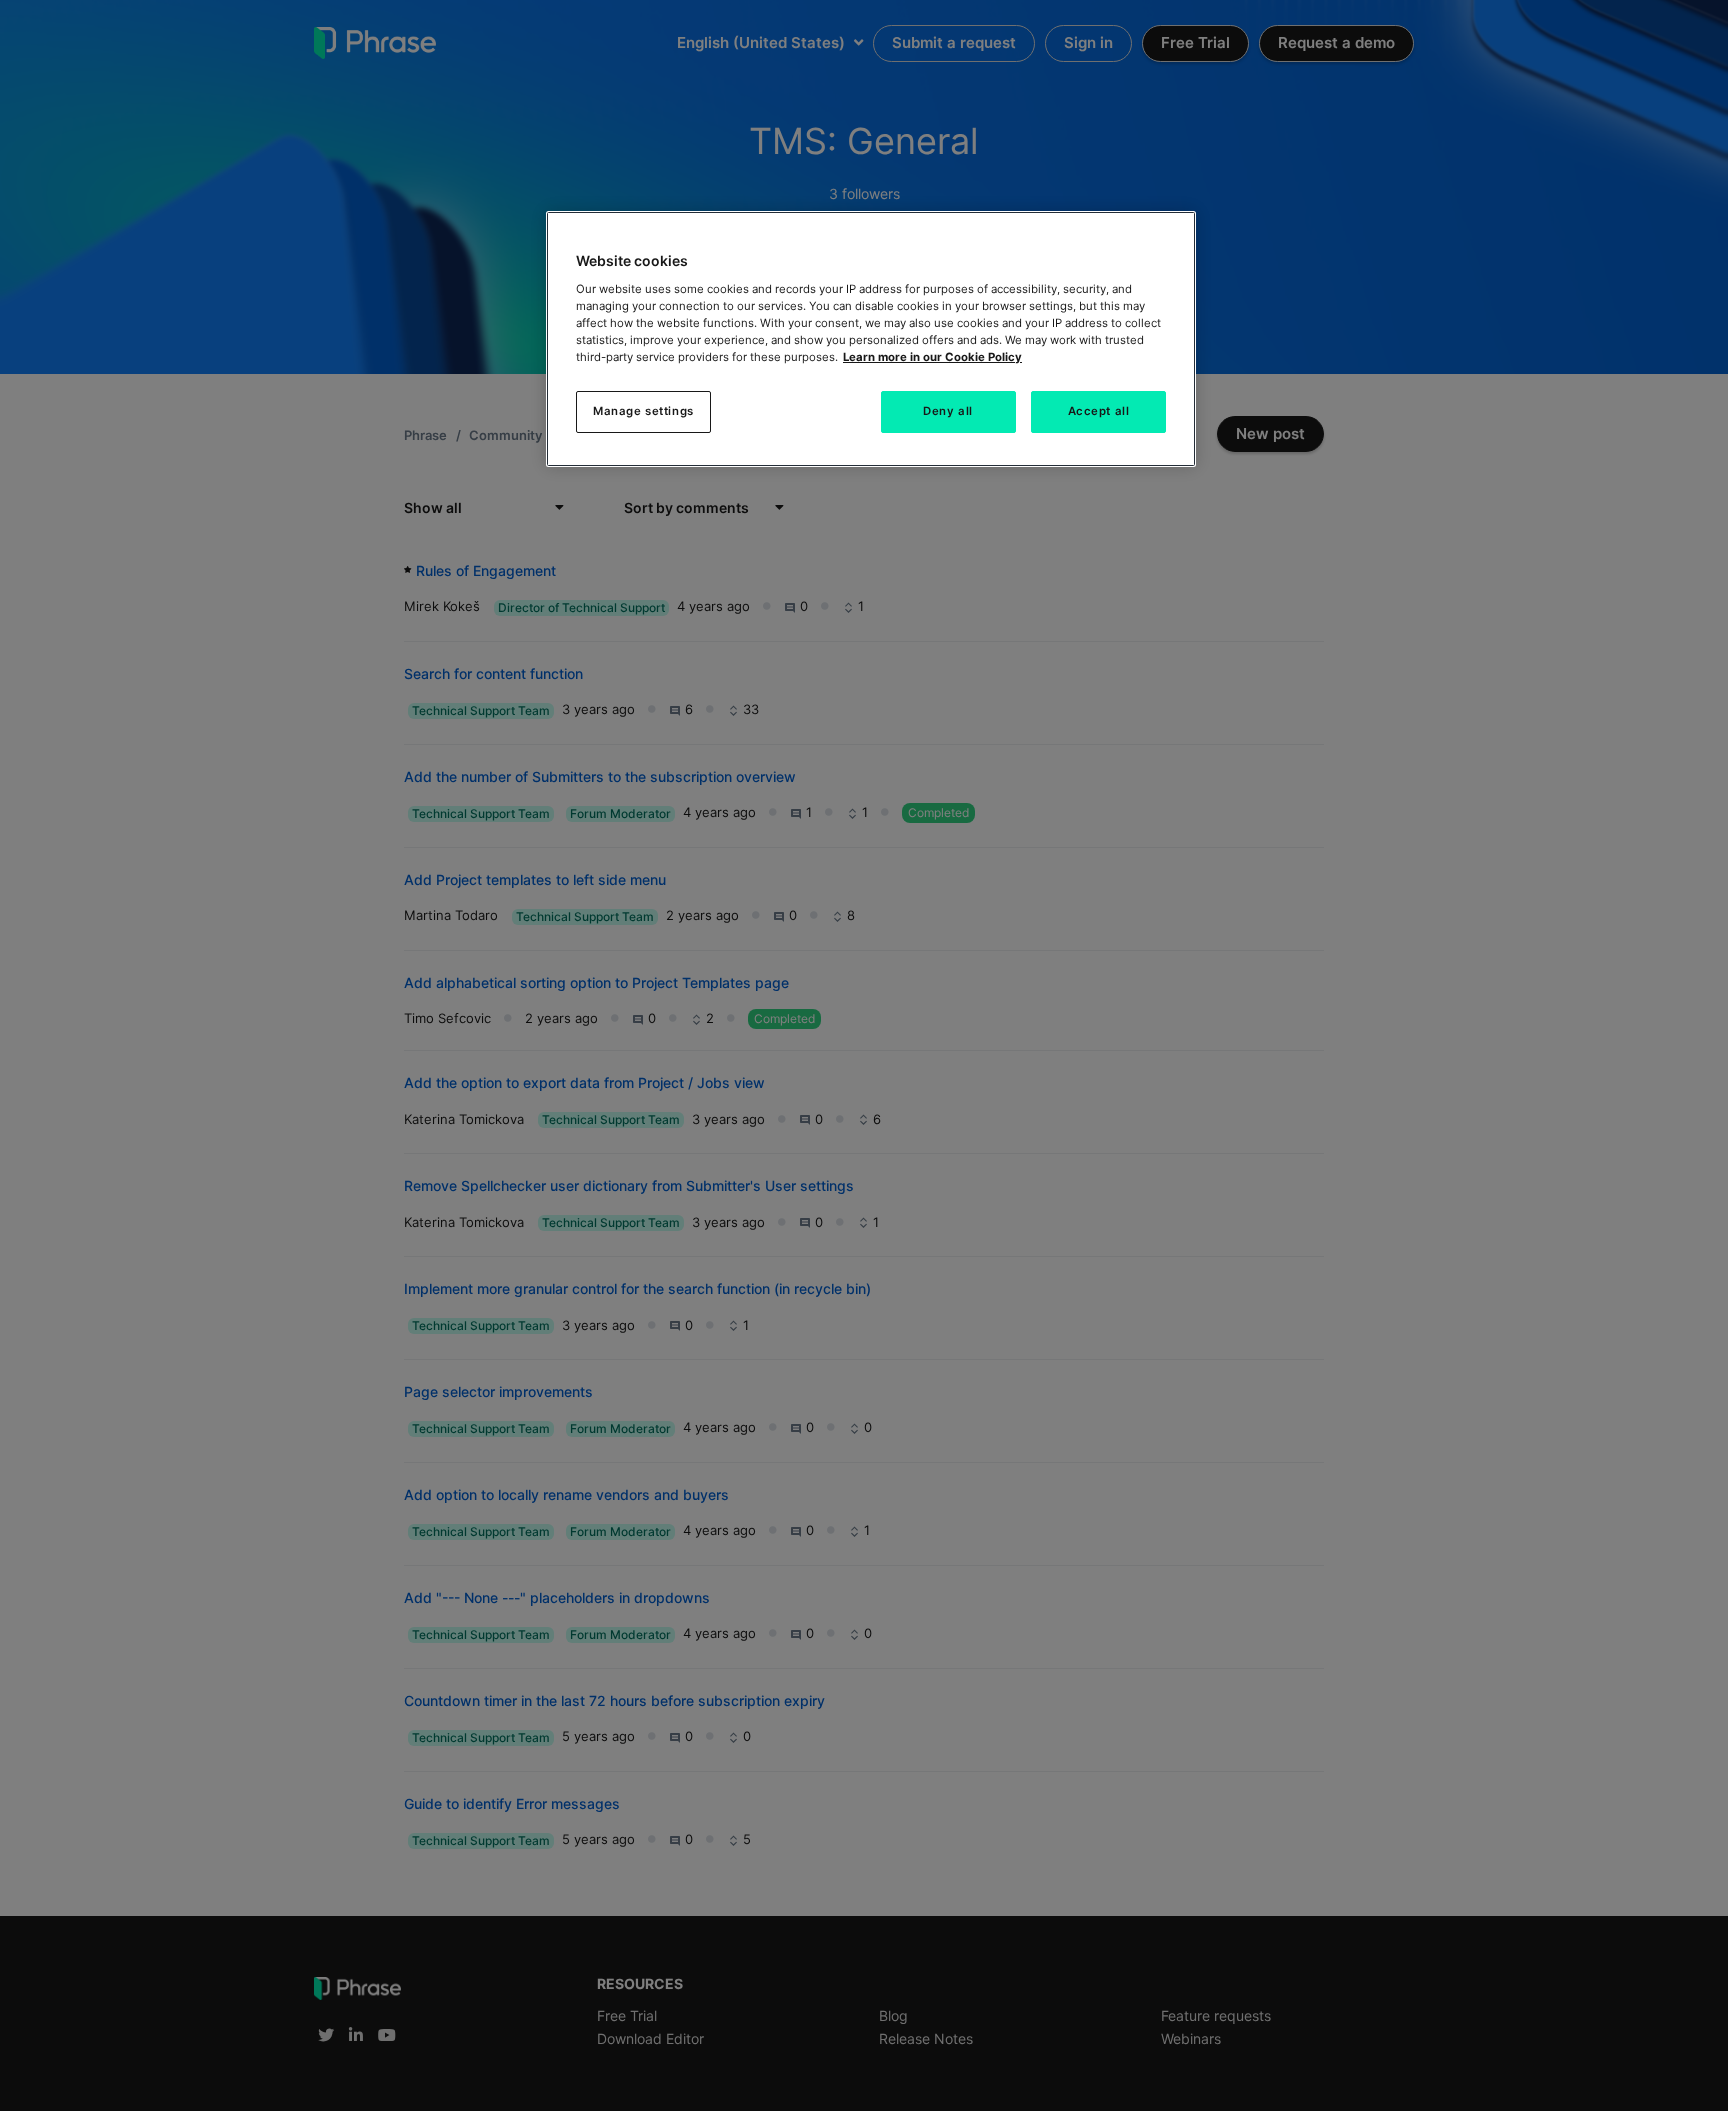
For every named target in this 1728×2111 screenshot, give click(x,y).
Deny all (948, 411)
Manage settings (643, 411)
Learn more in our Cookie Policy (932, 357)
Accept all (1099, 411)
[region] (871, 339)
